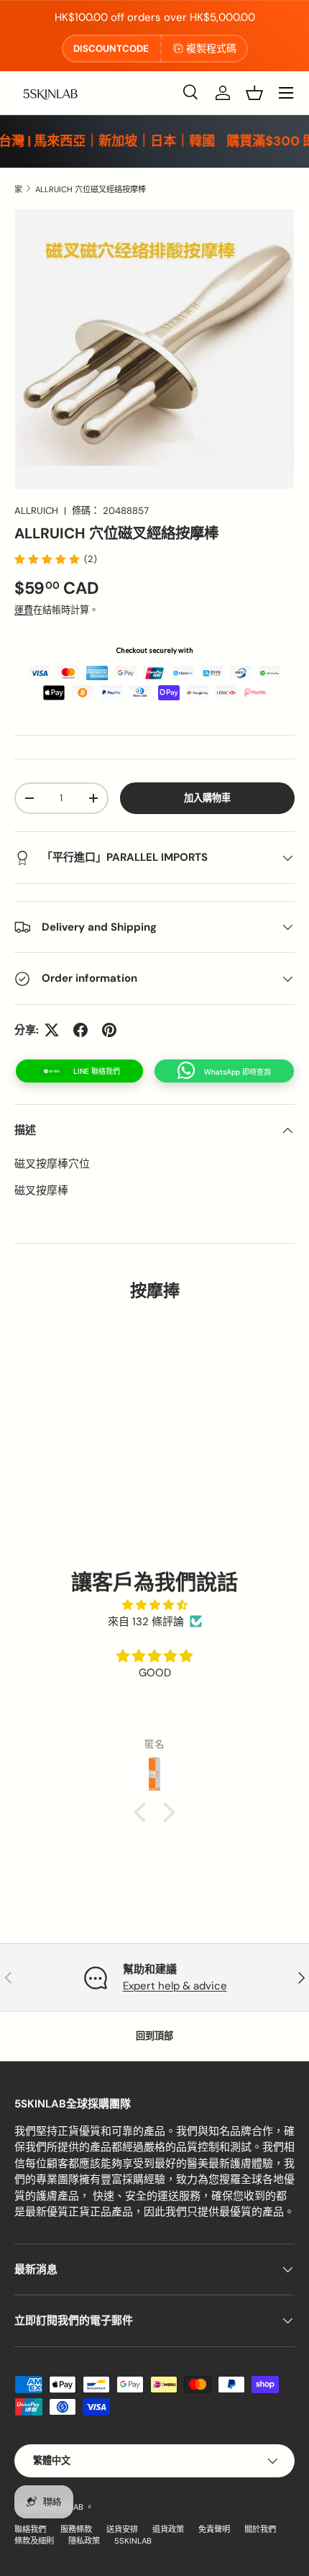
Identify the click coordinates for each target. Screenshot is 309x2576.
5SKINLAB (133, 2541)
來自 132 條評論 (146, 1622)
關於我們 (260, 2529)
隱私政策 (84, 2541)
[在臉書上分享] (80, 1030)
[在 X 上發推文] (52, 1030)
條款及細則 (34, 2541)
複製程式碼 (211, 48)
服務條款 (76, 2529)
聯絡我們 (30, 2529)
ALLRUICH (36, 511)
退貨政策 (168, 2529)
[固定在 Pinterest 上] (109, 1030)
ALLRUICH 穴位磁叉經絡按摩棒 (91, 189)
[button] (254, 93)
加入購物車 (207, 798)
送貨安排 (122, 2529)
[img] (154, 1605)
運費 (24, 610)
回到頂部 (154, 2036)
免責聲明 (214, 2529)
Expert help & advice (175, 1986)
